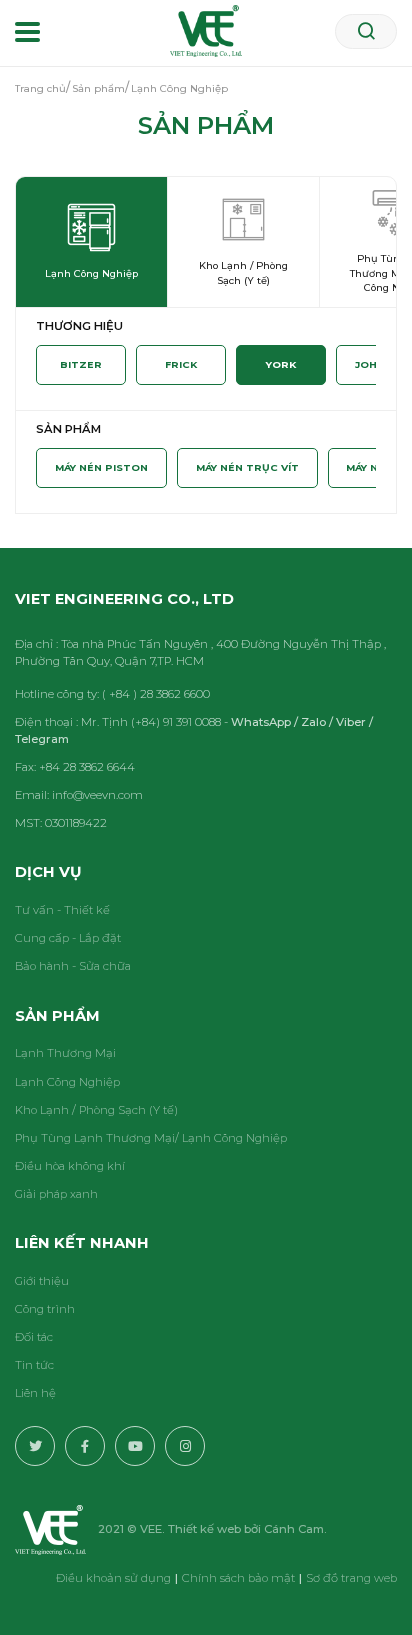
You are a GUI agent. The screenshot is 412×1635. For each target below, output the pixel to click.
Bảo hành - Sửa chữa (73, 966)
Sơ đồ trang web (351, 1578)
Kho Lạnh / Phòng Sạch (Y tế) (96, 1110)
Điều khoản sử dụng (113, 1578)
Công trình (45, 1309)
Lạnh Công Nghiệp (67, 1082)
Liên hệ (35, 1393)
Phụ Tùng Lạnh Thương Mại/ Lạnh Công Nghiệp (151, 1138)
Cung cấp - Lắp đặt (68, 938)
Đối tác (34, 1337)
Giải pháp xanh (56, 1194)
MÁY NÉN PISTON (101, 467)
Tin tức (34, 1365)
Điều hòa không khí (70, 1166)
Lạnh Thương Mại (65, 1053)
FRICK (181, 364)
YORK (281, 364)
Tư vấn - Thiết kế (62, 910)
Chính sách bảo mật (238, 1578)
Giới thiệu (42, 1281)
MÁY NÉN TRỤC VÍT (247, 467)
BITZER (81, 364)
